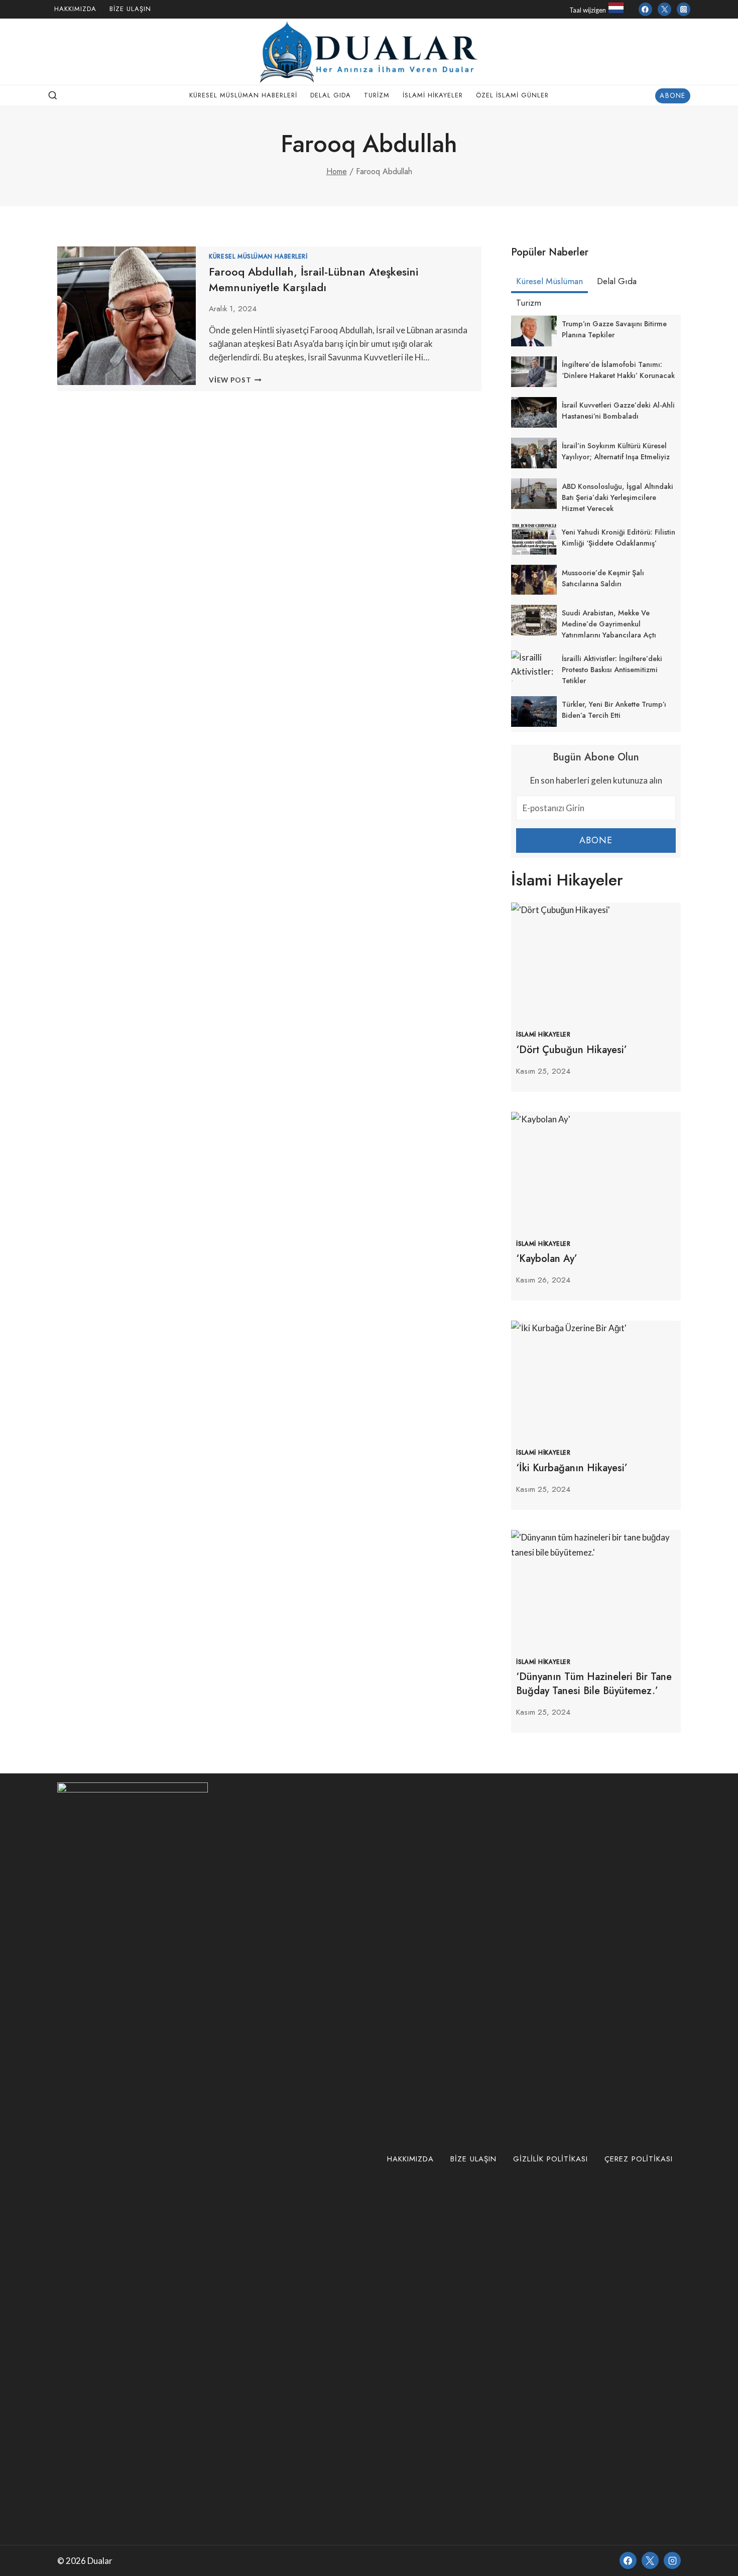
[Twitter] (664, 9)
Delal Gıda (331, 95)
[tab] (549, 283)
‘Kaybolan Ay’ (547, 1259)
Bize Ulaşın (130, 9)
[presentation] (596, 959)
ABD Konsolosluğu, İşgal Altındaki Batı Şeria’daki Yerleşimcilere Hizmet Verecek (618, 497)
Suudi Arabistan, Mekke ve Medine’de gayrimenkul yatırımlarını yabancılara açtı (609, 624)
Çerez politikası (639, 2159)
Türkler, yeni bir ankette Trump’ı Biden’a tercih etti (614, 710)
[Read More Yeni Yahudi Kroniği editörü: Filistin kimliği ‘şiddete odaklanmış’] (534, 539)
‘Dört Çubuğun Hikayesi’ (572, 1050)
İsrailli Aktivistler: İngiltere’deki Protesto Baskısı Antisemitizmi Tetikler (612, 670)
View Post (235, 380)
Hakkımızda (75, 9)
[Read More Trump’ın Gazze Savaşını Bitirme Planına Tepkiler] (534, 331)
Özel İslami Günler (512, 95)
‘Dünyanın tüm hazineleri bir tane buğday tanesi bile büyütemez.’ (594, 1684)
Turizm (377, 95)
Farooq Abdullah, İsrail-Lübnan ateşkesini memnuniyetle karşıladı (314, 279)
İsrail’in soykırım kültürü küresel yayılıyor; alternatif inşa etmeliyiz (616, 451)
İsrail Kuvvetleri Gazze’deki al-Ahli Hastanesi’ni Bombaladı (618, 411)
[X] (650, 2560)
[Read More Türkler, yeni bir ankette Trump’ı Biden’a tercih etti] (534, 712)
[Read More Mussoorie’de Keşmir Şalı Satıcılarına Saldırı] (534, 580)
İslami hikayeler (433, 95)
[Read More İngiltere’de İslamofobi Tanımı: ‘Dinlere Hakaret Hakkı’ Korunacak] (534, 372)
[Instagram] (684, 9)
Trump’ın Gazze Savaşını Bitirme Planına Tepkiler (614, 329)
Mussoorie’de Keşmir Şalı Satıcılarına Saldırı (603, 578)
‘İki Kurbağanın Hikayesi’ (572, 1468)
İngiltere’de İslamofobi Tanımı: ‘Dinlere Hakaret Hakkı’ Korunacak (618, 370)
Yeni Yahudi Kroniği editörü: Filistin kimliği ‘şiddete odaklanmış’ (619, 538)
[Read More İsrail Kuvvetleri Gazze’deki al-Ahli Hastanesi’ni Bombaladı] (534, 412)
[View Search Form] (53, 96)
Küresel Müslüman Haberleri (243, 95)
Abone (672, 95)
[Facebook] (645, 9)
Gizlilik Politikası (550, 2159)
